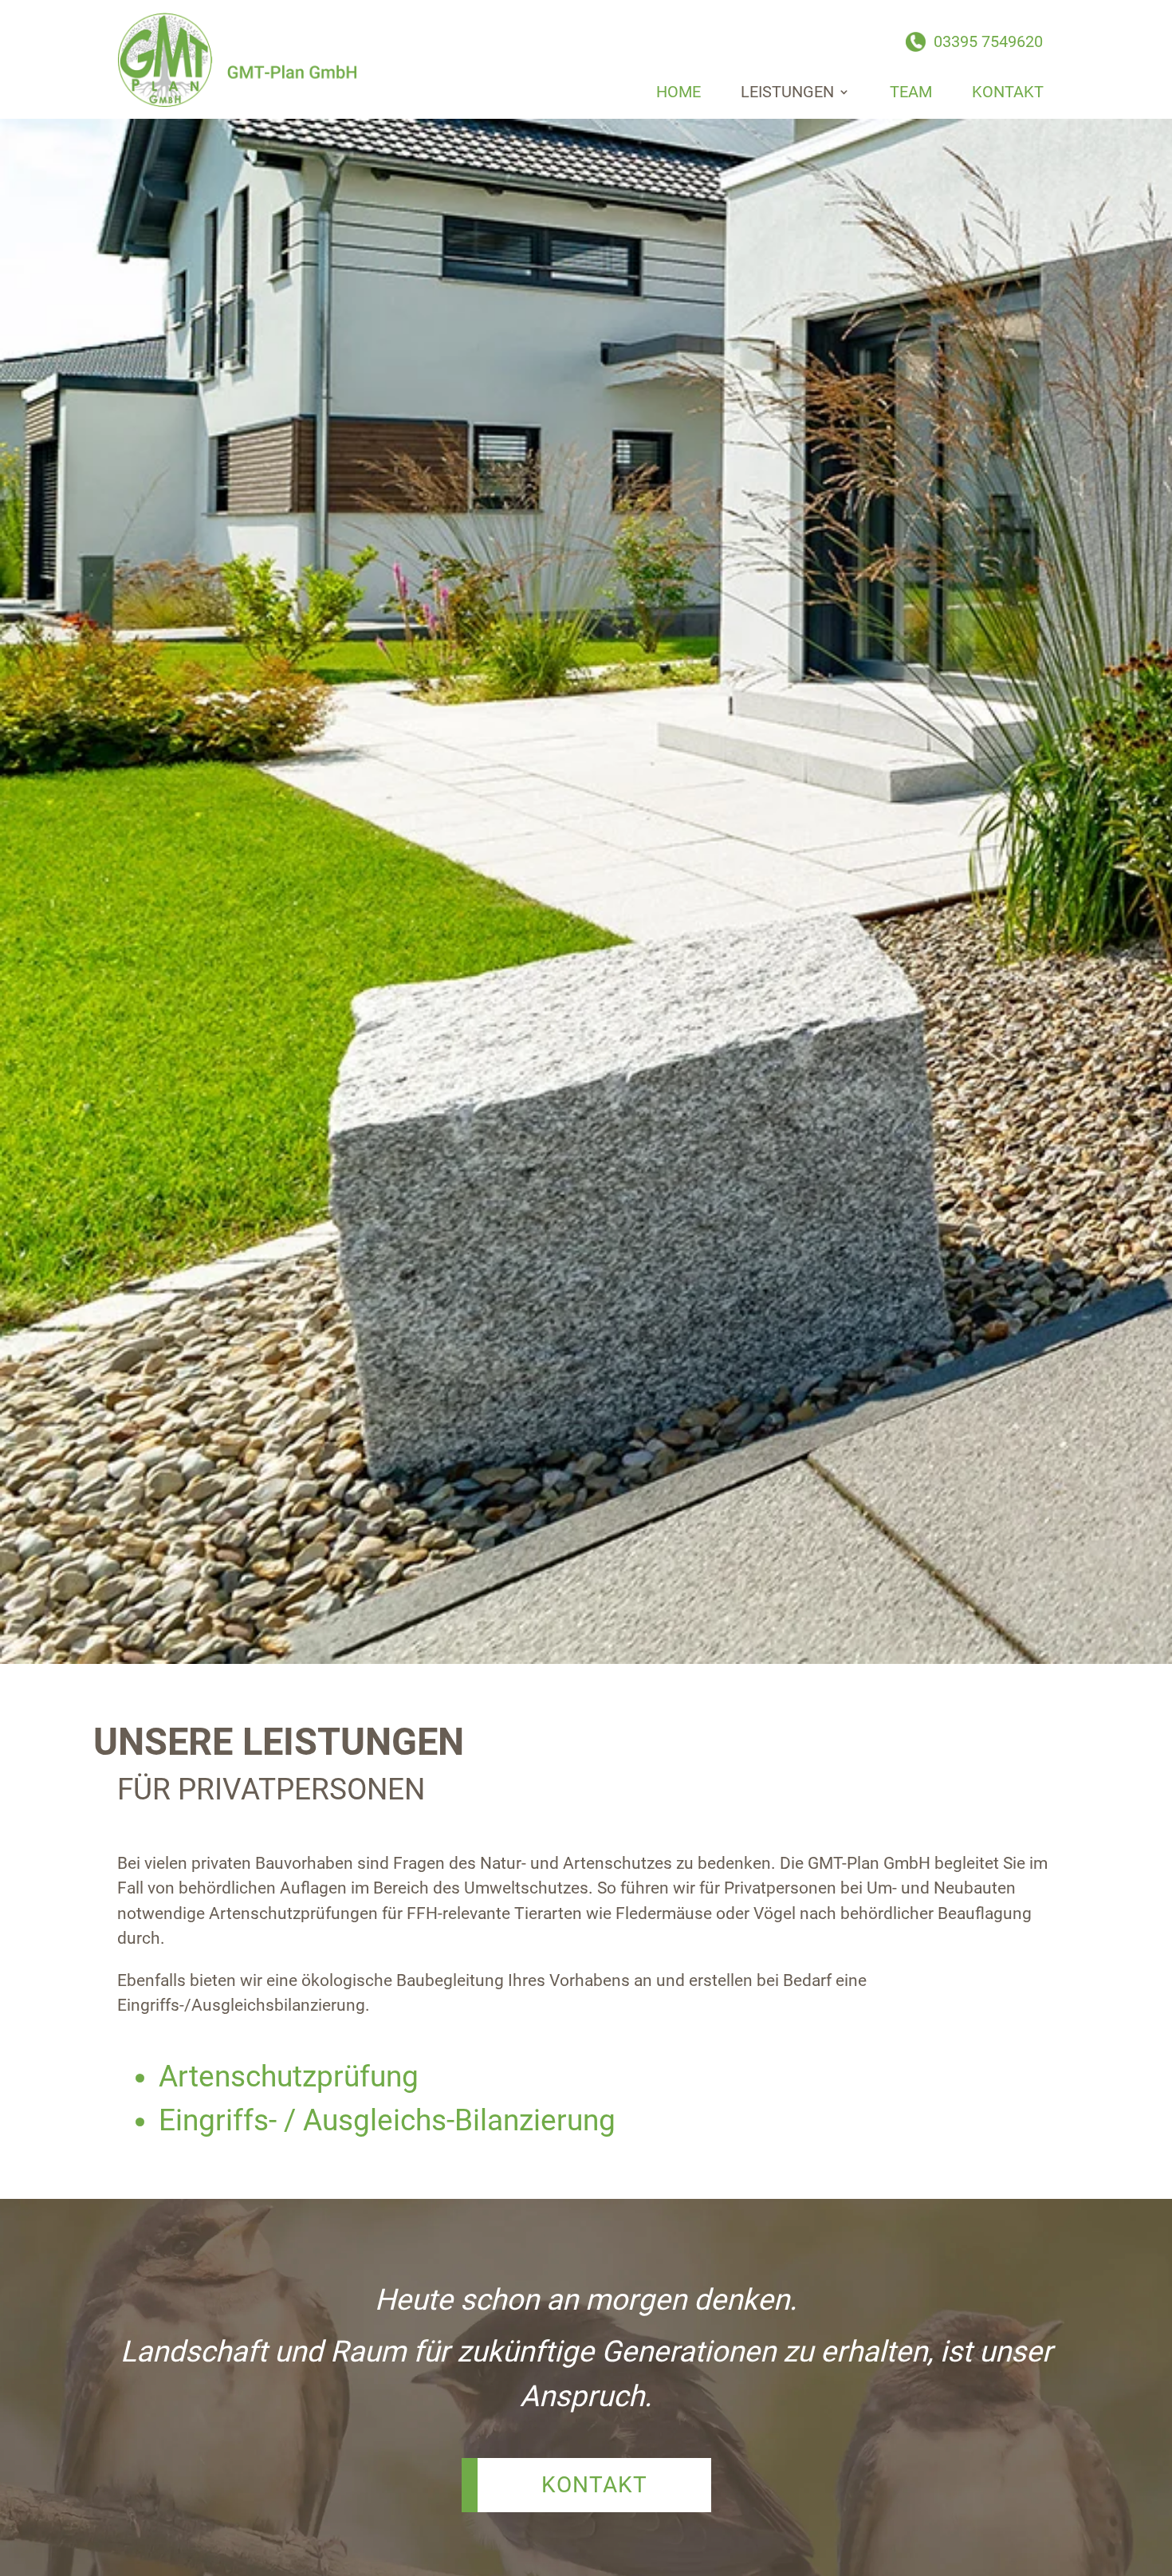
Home (678, 92)
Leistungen (787, 92)
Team (911, 92)
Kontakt (1008, 92)
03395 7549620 (988, 41)
